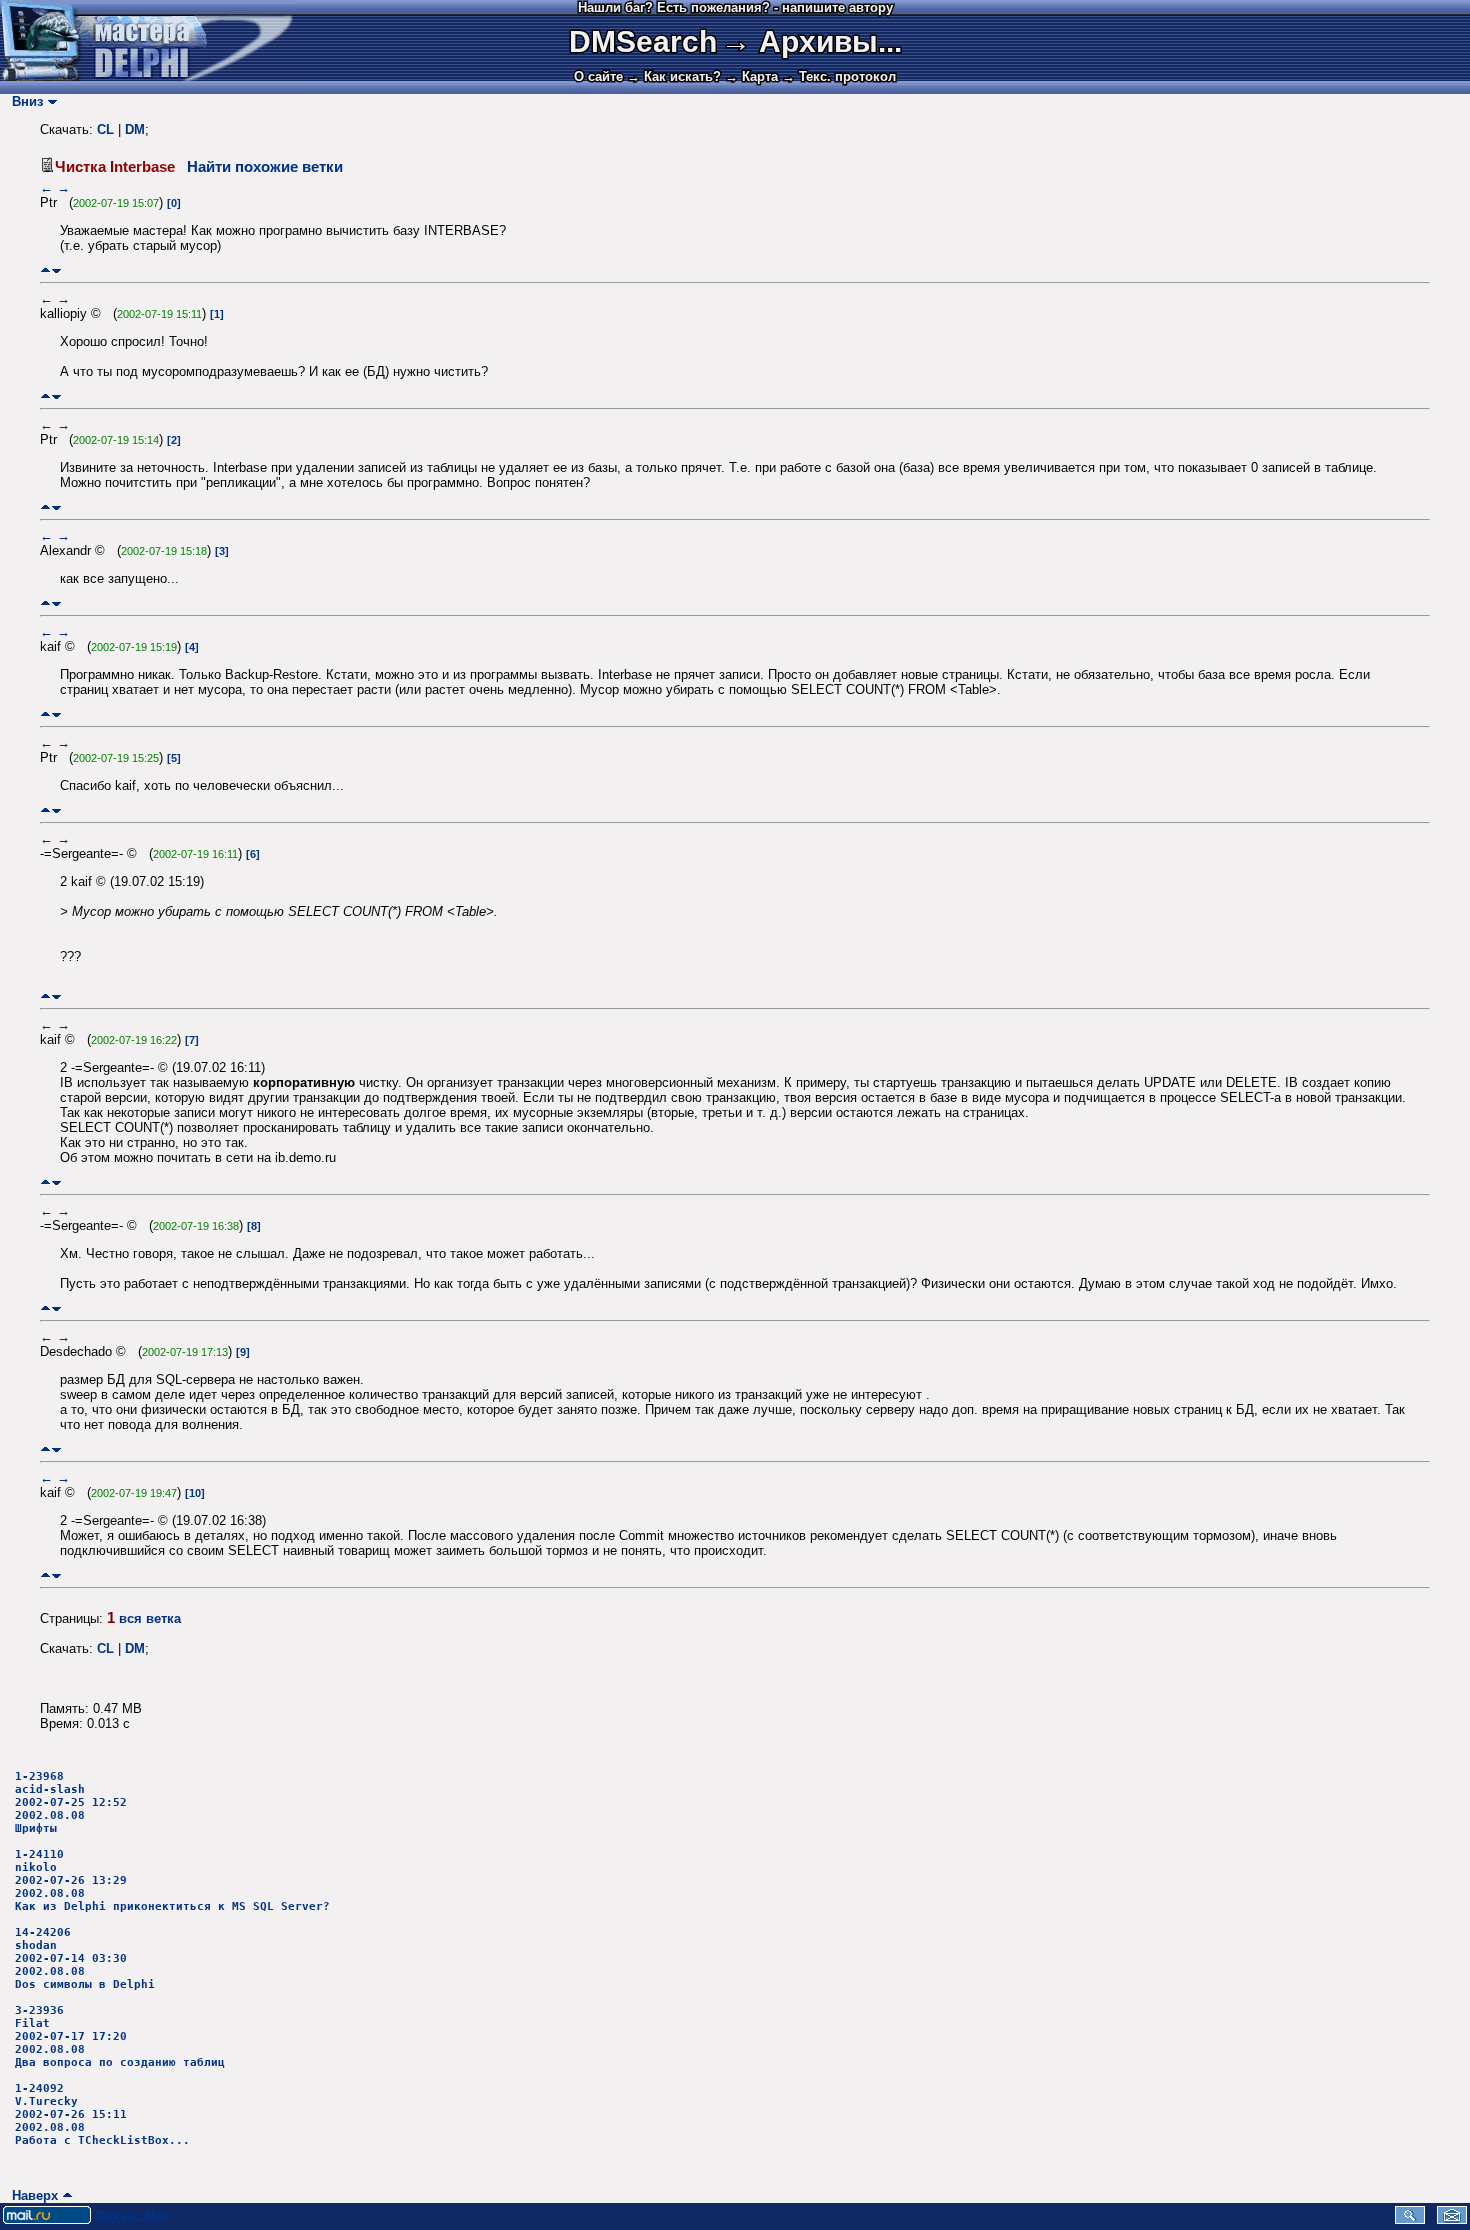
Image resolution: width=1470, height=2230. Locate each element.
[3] (222, 551)
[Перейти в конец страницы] (56, 270)
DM (135, 129)
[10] (195, 1493)
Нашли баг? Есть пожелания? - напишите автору (735, 7)
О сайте (598, 76)
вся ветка (150, 1618)
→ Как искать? (674, 76)
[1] (217, 314)
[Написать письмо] (1452, 2219)
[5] (174, 758)
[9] (243, 1352)
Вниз (23, 101)
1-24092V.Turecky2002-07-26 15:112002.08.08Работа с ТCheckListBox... (102, 2114)
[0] (174, 203)
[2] (174, 440)
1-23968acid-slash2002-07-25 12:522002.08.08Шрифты (71, 1802)
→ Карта (751, 76)
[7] (192, 1040)
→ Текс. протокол (839, 76)
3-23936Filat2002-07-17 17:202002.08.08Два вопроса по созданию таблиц (120, 2036)
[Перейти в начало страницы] (45, 270)
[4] (192, 647)
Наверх (31, 2195)
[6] (253, 854)
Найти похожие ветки (265, 167)
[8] (254, 1226)
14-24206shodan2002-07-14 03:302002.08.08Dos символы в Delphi (85, 1958)
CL (105, 129)
